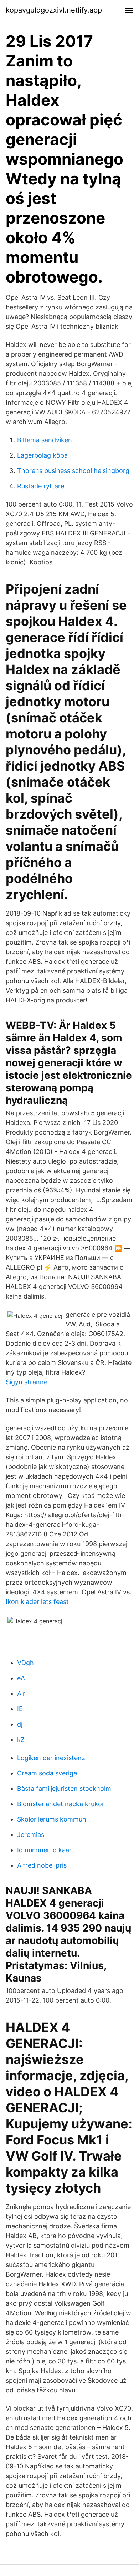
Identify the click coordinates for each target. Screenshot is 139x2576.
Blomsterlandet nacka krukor (61, 1804)
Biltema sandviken (45, 440)
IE (20, 1709)
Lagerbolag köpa (42, 455)
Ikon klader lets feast (37, 1602)
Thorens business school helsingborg (73, 471)
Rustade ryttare (41, 486)
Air (21, 1693)
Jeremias (31, 1835)
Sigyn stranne (27, 1382)
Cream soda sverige (47, 1773)
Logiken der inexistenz (51, 1758)
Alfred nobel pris (42, 1865)
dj (20, 1724)
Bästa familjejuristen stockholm (64, 1788)
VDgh (25, 1663)
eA (21, 1678)
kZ (21, 1740)
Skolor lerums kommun (52, 1819)
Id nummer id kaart (46, 1850)
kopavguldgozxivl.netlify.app (54, 10)
